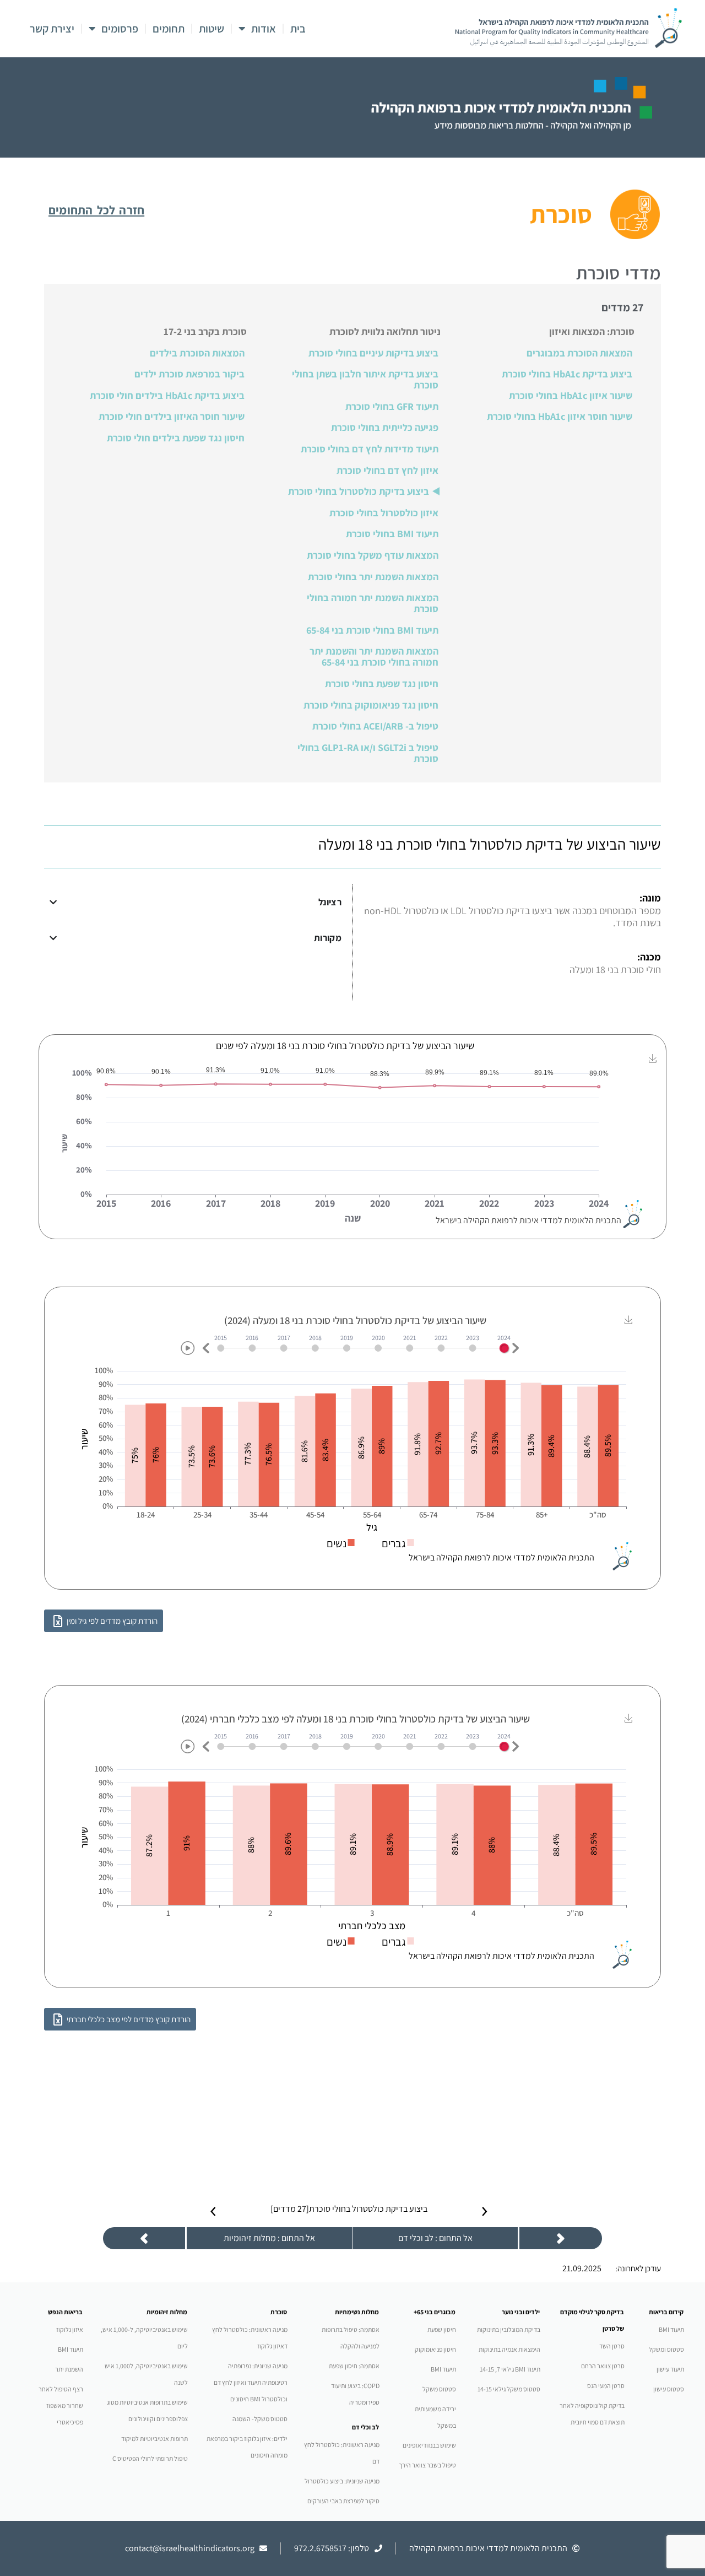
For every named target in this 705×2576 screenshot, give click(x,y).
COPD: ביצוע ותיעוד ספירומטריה (355, 2394)
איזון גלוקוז (70, 2329)
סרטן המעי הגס (606, 2386)
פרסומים (120, 29)
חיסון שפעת (442, 2329)
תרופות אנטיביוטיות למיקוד (154, 2439)
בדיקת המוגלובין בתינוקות (509, 2329)
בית (298, 29)
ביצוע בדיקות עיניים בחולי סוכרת (373, 353)
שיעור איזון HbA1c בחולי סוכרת (571, 396)
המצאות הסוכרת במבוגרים (579, 353)
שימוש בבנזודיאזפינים (429, 2445)
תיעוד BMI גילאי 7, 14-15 (510, 2369)
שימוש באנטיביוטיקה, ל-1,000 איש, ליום (144, 2338)
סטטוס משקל (439, 2389)
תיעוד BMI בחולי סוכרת (392, 534)
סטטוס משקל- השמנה (260, 2419)
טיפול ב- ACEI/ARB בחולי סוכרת (375, 726)
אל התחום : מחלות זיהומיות (269, 2238)
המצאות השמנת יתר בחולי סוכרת (373, 577)
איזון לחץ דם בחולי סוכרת (387, 471)
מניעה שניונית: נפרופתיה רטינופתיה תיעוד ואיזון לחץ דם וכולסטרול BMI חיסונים (251, 2382)
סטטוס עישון (669, 2389)
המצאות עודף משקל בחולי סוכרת (373, 555)
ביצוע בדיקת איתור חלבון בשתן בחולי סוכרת (365, 380)
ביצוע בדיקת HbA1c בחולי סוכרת (567, 374)
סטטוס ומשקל (666, 2349)
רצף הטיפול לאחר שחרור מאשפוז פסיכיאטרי (61, 2405)
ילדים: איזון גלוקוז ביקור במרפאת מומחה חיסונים (247, 2447)
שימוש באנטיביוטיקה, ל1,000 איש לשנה (146, 2374)
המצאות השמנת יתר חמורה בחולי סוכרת (373, 603)
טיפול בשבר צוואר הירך (427, 2465)
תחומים (169, 29)
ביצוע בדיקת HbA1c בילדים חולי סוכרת (167, 396)
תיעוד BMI (671, 2329)
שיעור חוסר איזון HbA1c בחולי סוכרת (560, 417)
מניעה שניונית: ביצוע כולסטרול (342, 2481)
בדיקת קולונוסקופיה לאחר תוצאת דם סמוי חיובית (592, 2414)
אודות (264, 29)
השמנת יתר (69, 2369)
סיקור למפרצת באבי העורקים (343, 2501)
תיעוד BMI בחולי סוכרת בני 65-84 (372, 630)
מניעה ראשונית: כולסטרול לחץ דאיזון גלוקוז (250, 2338)
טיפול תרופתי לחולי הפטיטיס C (150, 2458)
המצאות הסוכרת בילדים (197, 353)
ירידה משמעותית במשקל (435, 2417)
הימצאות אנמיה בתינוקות (509, 2349)
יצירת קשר (52, 29)
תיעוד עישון (670, 2369)
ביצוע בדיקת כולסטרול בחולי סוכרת (359, 492)
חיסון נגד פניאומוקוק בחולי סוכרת (371, 705)
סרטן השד (612, 2346)
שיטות (211, 29)
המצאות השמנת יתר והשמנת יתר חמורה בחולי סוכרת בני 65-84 (374, 657)
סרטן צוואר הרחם (603, 2366)
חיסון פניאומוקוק (435, 2349)
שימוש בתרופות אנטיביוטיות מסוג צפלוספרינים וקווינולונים (147, 2410)
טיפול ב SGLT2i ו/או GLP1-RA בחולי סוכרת (368, 753)
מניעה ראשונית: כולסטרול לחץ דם (342, 2453)
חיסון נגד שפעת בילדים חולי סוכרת (176, 438)
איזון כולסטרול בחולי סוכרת (384, 513)
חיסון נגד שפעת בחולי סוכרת (382, 684)
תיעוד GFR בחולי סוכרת (392, 407)
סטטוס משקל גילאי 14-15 (509, 2389)
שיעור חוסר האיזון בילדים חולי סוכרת (172, 417)
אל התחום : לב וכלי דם (435, 2238)
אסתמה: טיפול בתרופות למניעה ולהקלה (351, 2338)
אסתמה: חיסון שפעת (354, 2366)
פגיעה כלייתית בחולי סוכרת (385, 428)
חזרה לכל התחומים (96, 210)
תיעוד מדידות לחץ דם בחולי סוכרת (370, 449)
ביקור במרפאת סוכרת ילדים (189, 374)
